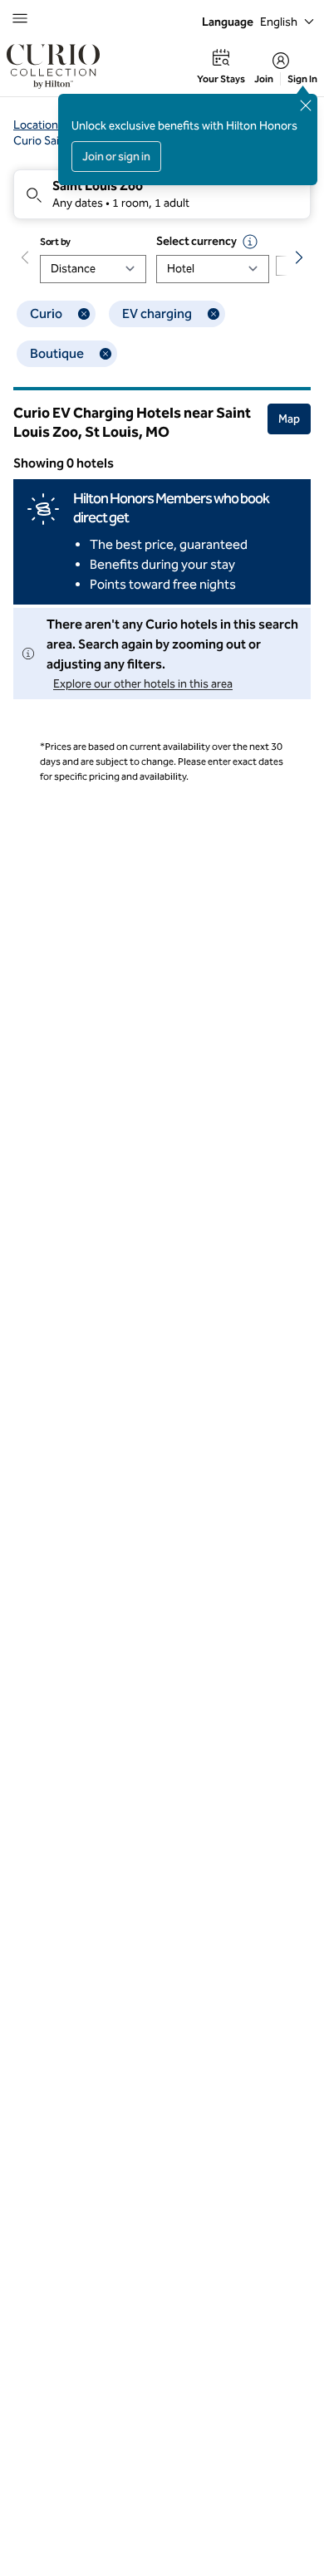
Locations (39, 125)
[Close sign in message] (306, 105)
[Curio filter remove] (84, 314)
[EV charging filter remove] (214, 314)
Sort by (55, 242)
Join (264, 79)
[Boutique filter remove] (106, 354)
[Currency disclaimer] (250, 242)
